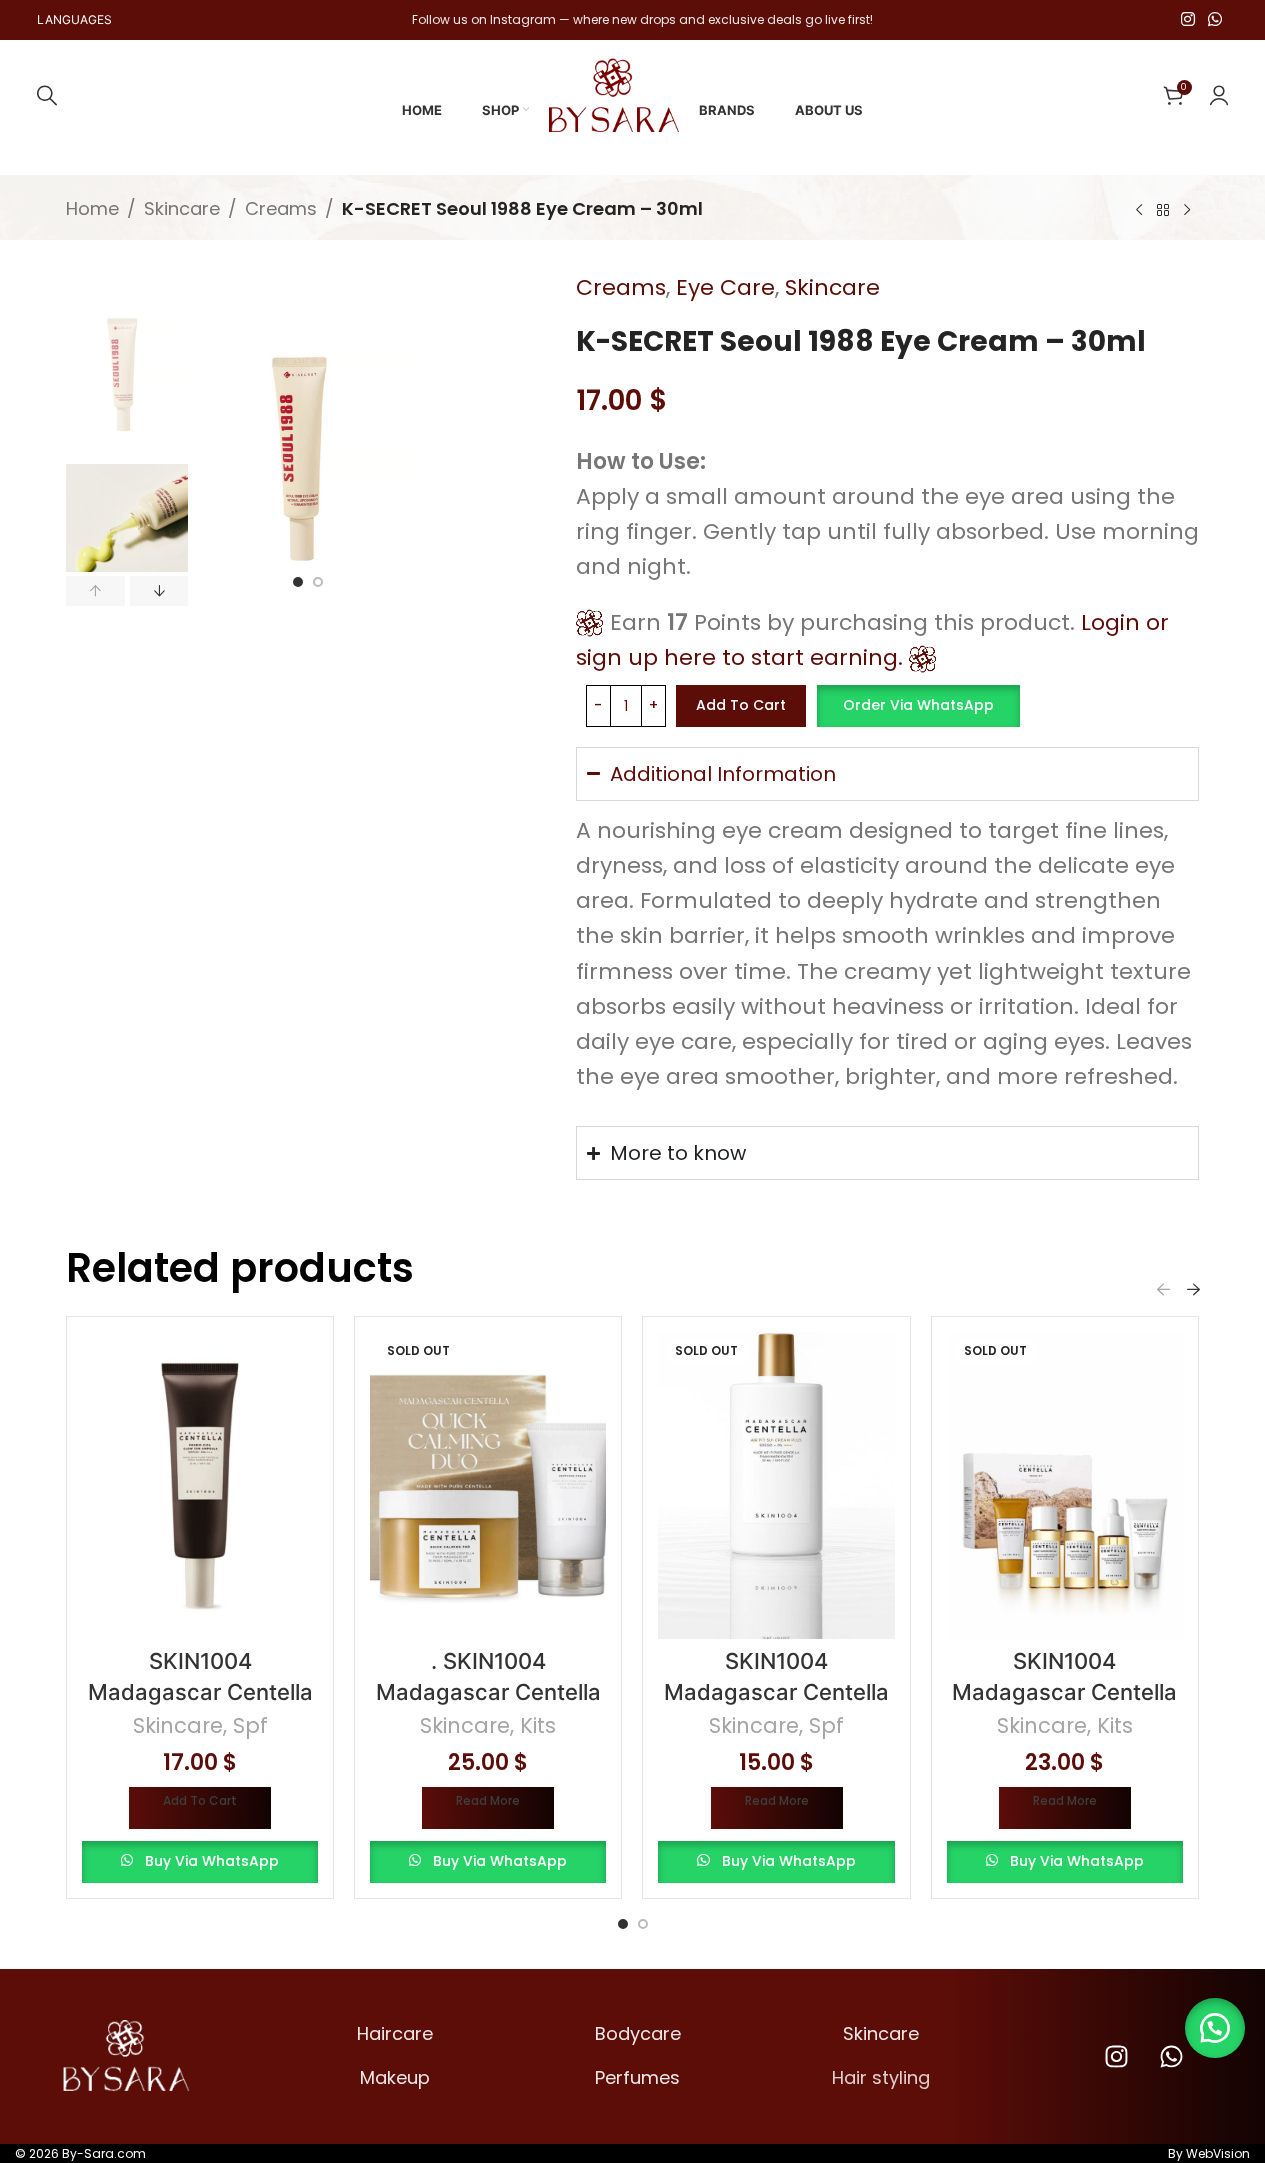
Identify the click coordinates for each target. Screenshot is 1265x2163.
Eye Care (725, 287)
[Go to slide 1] (298, 582)
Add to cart (741, 705)
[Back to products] (1163, 211)
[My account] (1219, 95)
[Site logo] (614, 93)
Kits (538, 1725)
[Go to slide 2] (318, 582)
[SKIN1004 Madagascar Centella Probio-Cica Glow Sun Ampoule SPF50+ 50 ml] (200, 1485)
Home (92, 208)
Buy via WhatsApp (212, 1861)
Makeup (395, 2077)
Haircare (395, 2033)
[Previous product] (1139, 211)
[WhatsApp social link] (1214, 19)
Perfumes (637, 2077)
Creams (281, 208)
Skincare (182, 208)
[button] (95, 589)
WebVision (1218, 2153)
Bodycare (638, 2033)
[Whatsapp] (1171, 2056)
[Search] (47, 95)
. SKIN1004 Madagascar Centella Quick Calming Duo (488, 1692)
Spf (250, 1725)
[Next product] (1187, 211)
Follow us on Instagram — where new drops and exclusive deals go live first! (642, 19)
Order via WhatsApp (918, 705)
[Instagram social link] (1187, 19)
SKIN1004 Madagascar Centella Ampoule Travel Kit (1064, 1692)
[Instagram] (1116, 2056)
